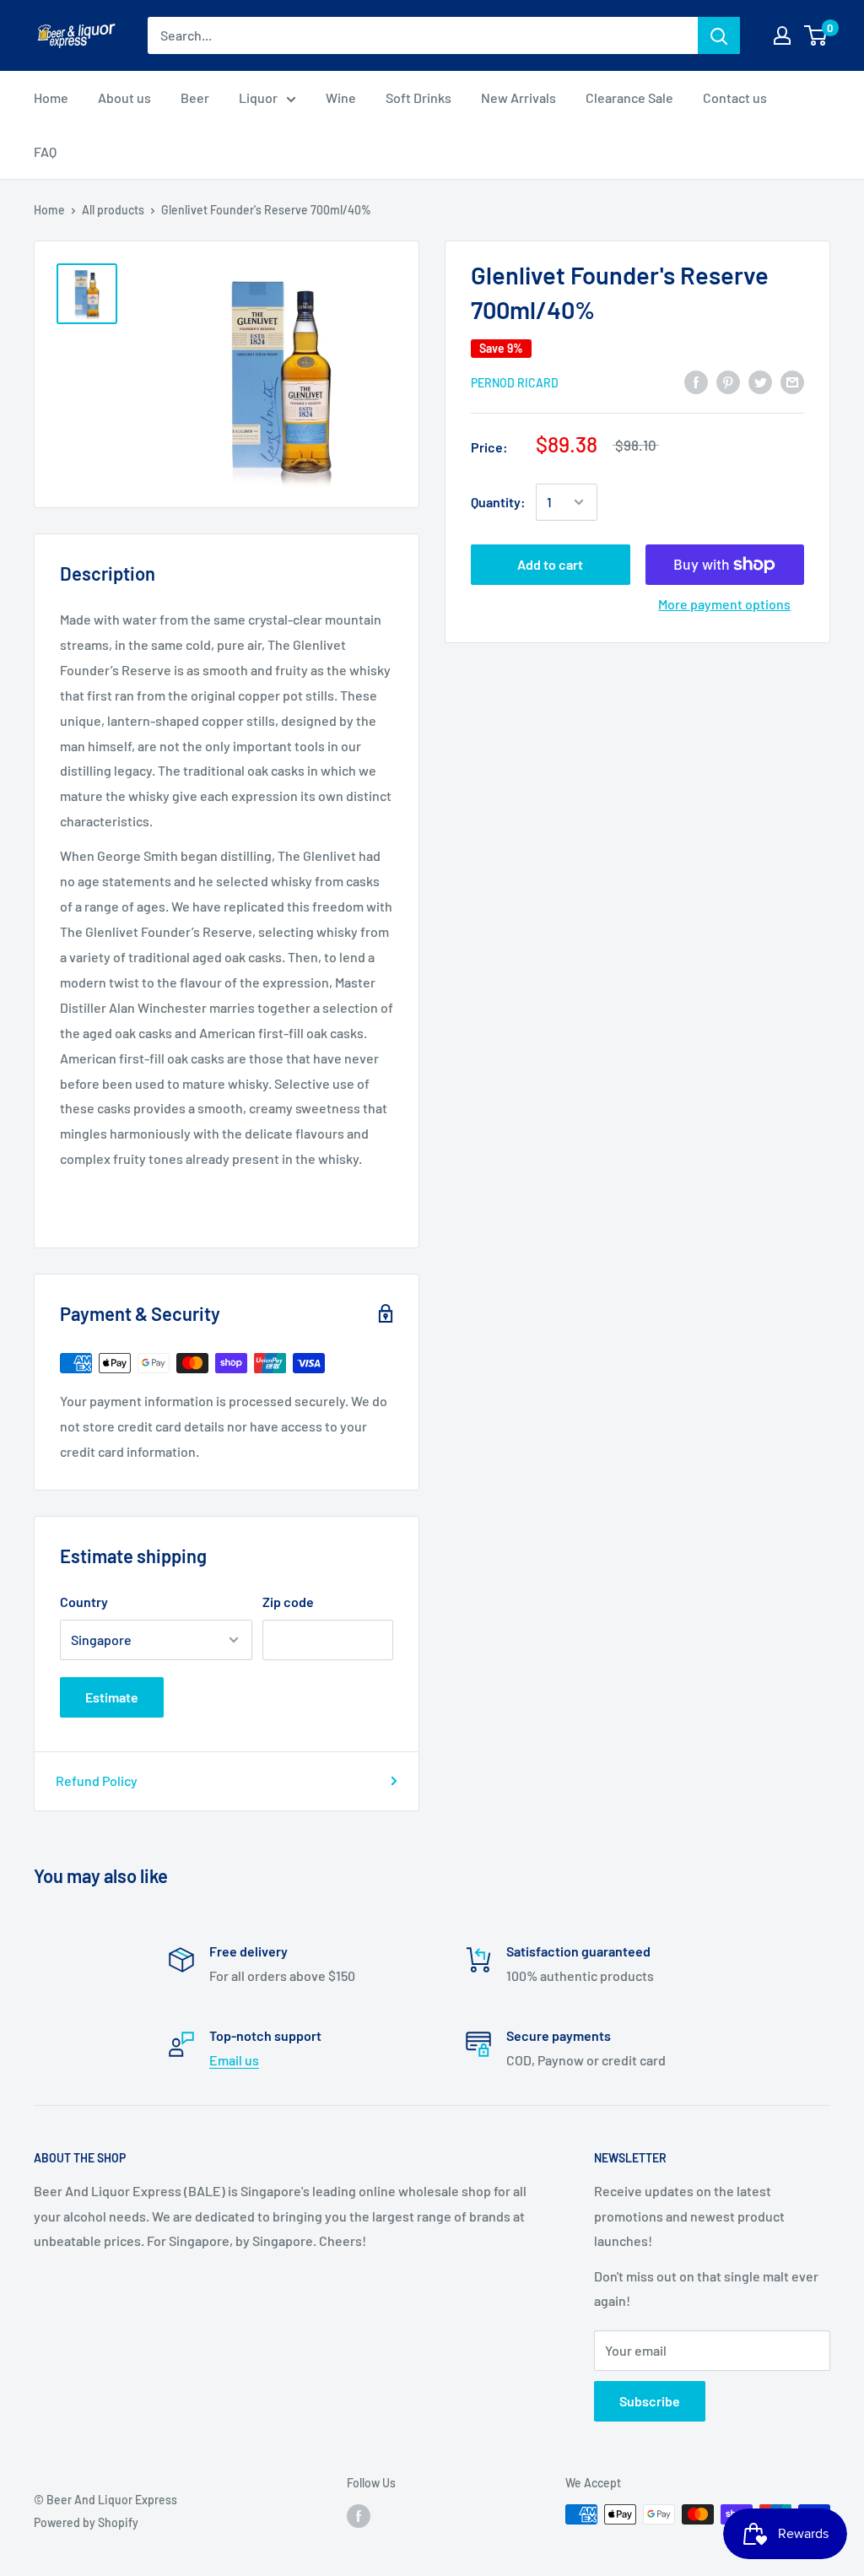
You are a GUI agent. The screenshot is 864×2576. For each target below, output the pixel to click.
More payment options (724, 604)
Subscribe (650, 2401)
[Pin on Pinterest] (728, 381)
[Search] (719, 35)
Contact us (735, 97)
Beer (195, 97)
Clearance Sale (629, 97)
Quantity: (498, 502)
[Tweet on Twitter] (760, 381)
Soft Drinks (418, 97)
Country (84, 1602)
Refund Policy (97, 1780)
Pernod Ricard (515, 383)
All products (113, 210)
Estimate (112, 1697)
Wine (341, 97)
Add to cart (550, 564)
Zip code (288, 1602)
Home (51, 97)
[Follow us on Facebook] (359, 2516)
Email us (234, 2060)
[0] (816, 35)
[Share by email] (792, 381)
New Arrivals (518, 97)
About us (124, 97)
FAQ (45, 152)
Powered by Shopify (86, 2522)
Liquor (258, 97)
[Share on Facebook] (696, 381)
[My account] (782, 35)
